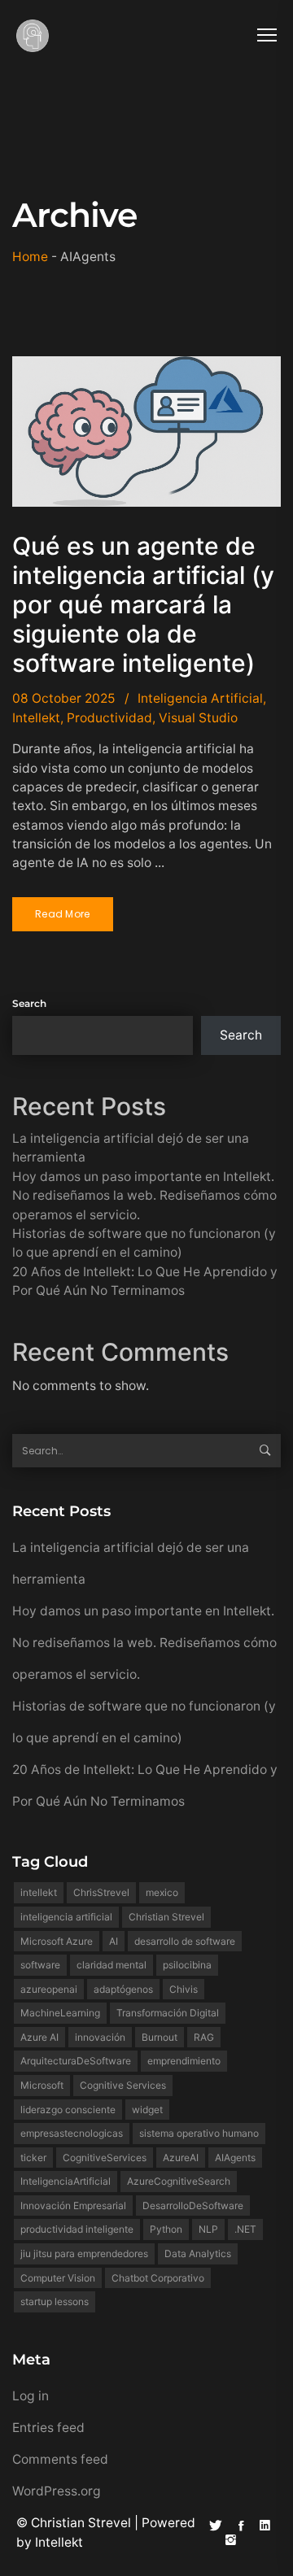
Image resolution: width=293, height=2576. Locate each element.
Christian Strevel (166, 1917)
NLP (208, 2229)
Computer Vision (58, 2278)
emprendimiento (184, 2061)
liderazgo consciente (68, 2110)
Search (29, 1003)
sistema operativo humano (199, 2133)
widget (147, 2110)
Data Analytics (198, 2253)
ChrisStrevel (101, 1892)
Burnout (160, 2037)
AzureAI (181, 2158)
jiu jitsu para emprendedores (84, 2253)
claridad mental (112, 1965)
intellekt (39, 1892)
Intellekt (36, 718)
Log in (31, 2396)
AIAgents (235, 2158)
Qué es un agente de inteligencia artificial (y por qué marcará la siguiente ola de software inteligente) (143, 604)
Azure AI (39, 2037)
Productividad (109, 718)
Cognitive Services (123, 2085)
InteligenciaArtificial (66, 2181)
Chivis (184, 1989)
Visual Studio (198, 718)
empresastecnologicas (72, 2133)
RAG (204, 2037)
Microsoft (42, 2085)
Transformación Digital (168, 2013)
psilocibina (187, 1965)
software (40, 1965)
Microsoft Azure (57, 1941)
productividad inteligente (77, 2229)
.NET (245, 2229)
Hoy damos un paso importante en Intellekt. (143, 1177)
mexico (162, 1892)
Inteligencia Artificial (200, 698)
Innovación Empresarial (73, 2206)
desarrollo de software (185, 1941)
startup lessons (55, 2301)
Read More (63, 914)
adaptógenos (123, 1989)
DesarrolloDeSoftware (193, 2206)
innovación (100, 2037)
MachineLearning (60, 2013)
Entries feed (48, 2428)
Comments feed (60, 2459)
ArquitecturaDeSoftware (76, 2061)
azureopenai (49, 1989)
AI (114, 1941)
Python (166, 2229)
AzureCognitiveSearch (179, 2181)
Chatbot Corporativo (158, 2278)
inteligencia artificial (66, 1917)
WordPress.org (57, 2491)
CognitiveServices (105, 2158)
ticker (33, 2158)
